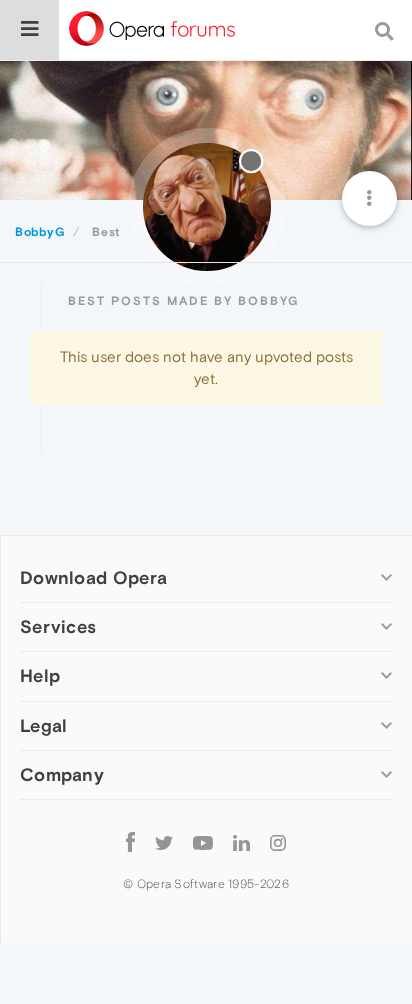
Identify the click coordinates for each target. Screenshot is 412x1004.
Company (62, 774)
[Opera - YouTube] (203, 842)
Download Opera (93, 577)
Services (58, 626)
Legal (44, 725)
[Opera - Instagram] (278, 842)
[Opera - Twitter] (164, 842)
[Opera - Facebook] (130, 842)
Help (40, 675)
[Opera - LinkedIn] (241, 842)
